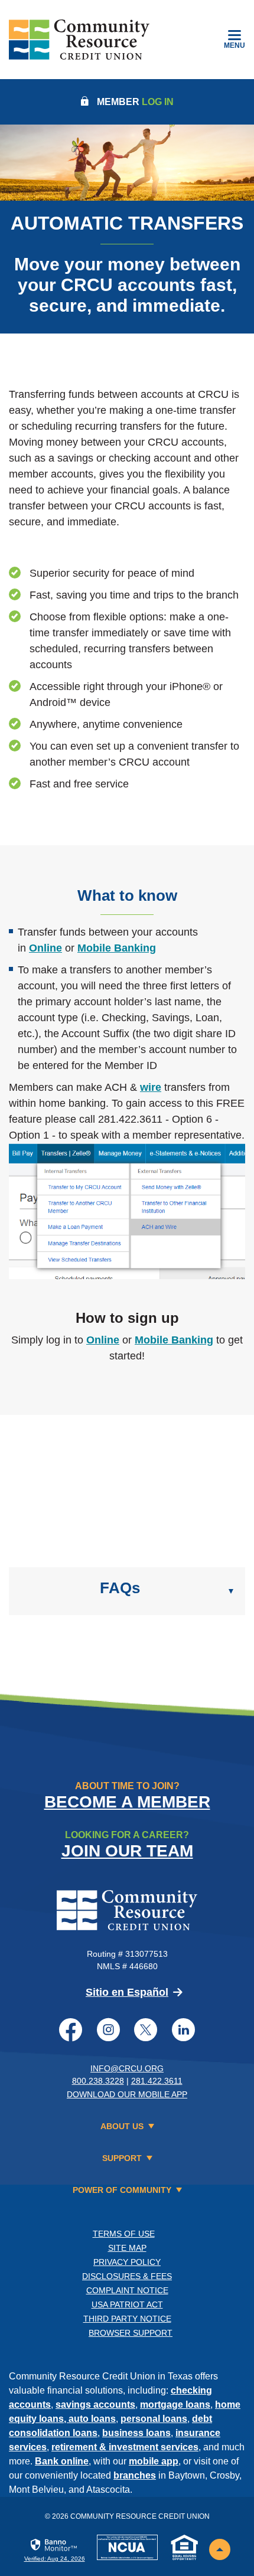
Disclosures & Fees (127, 2276)
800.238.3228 (98, 2081)
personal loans (154, 2419)
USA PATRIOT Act (127, 2304)
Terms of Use (124, 2234)
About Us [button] (122, 2126)
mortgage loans (175, 2405)
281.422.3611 (157, 2081)
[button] (127, 1591)
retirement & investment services (125, 2447)
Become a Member (127, 1802)
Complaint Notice (127, 2290)
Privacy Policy (127, 2262)
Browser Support (131, 2333)
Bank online (62, 2461)
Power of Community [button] (122, 2190)
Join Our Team (127, 1851)
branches (135, 2475)
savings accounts (95, 2405)
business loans (136, 2433)
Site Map (127, 2248)
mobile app (154, 2461)
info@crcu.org (127, 2068)
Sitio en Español (127, 1992)
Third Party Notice (127, 2319)
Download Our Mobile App (127, 2094)
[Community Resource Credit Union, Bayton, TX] (79, 40)
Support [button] (122, 2158)
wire (151, 1087)
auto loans (92, 2419)
